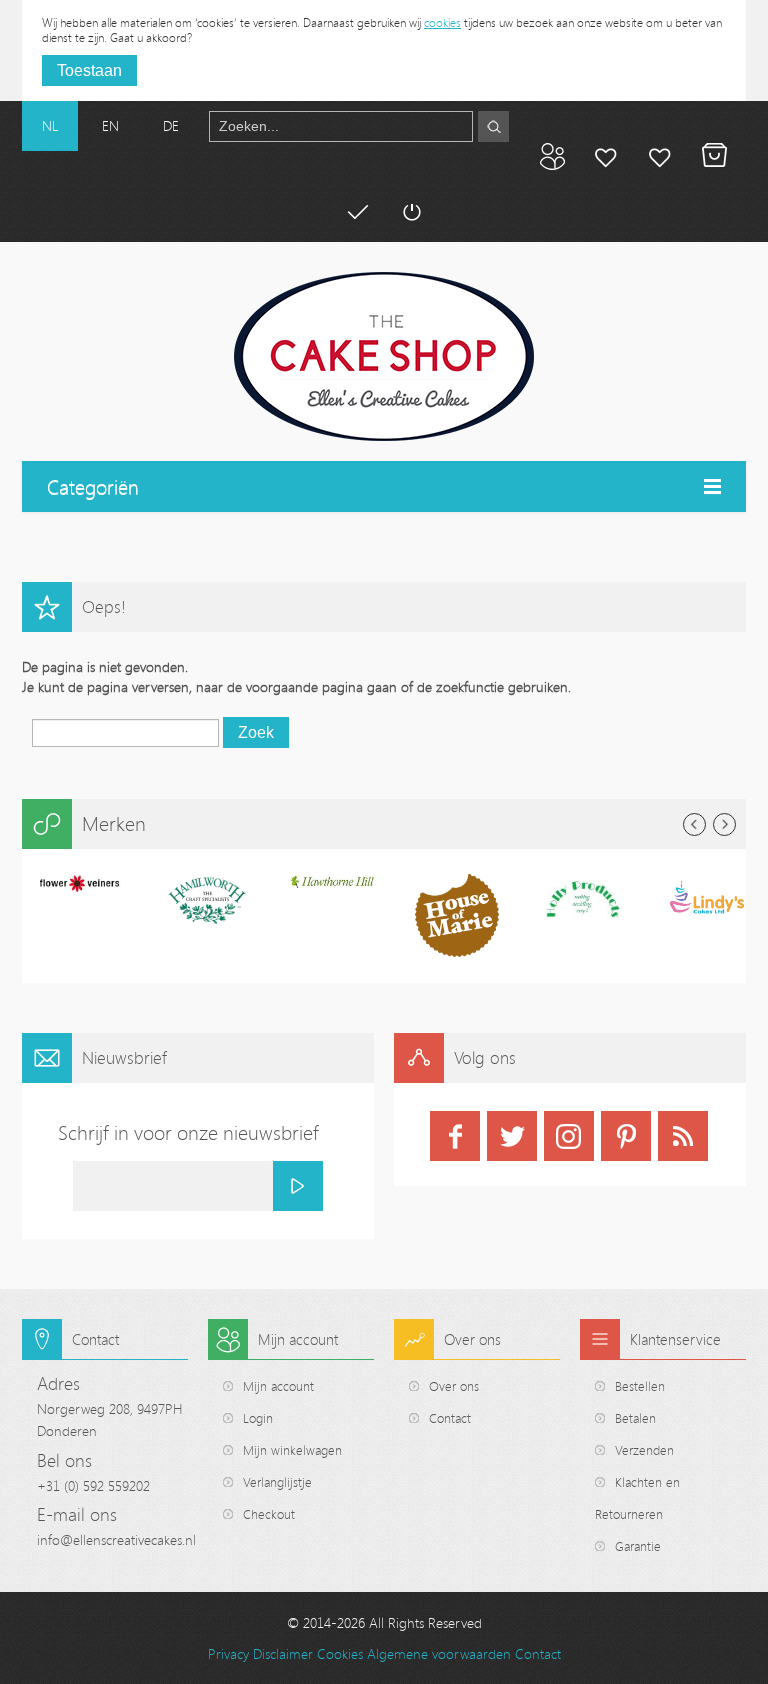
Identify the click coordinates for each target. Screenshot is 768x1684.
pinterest (626, 1136)
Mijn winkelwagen (714, 156)
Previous (694, 824)
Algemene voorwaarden (439, 1653)
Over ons (454, 1386)
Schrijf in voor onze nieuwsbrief (188, 1132)
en (110, 125)
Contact (450, 1418)
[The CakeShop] (384, 356)
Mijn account (606, 156)
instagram (569, 1136)
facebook (455, 1136)
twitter (512, 1136)
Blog (552, 156)
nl (50, 125)
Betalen (357, 212)
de (171, 125)
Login (258, 1418)
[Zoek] (493, 126)
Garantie (638, 1546)
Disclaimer (283, 1653)
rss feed (683, 1136)
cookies (442, 22)
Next (724, 824)
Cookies (340, 1653)
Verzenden (644, 1450)
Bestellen (640, 1386)
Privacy (228, 1653)
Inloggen (411, 212)
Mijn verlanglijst (660, 156)
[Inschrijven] (298, 1186)
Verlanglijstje (277, 1482)
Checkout (269, 1514)
